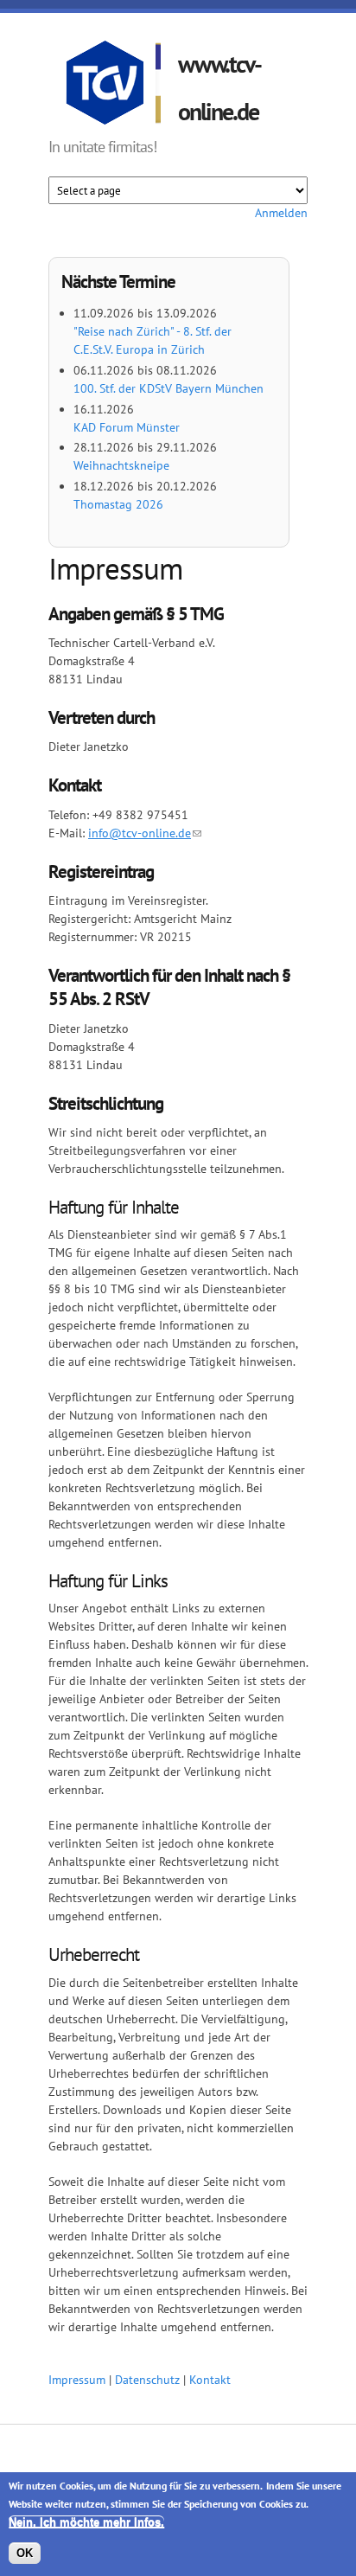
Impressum (77, 2380)
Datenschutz (147, 2380)
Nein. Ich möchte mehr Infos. (86, 2522)
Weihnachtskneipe (121, 465)
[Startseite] (113, 86)
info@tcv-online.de (140, 833)
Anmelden (281, 213)
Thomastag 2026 (118, 504)
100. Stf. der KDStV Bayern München (168, 388)
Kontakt (210, 2380)
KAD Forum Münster (127, 427)
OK (25, 2553)
